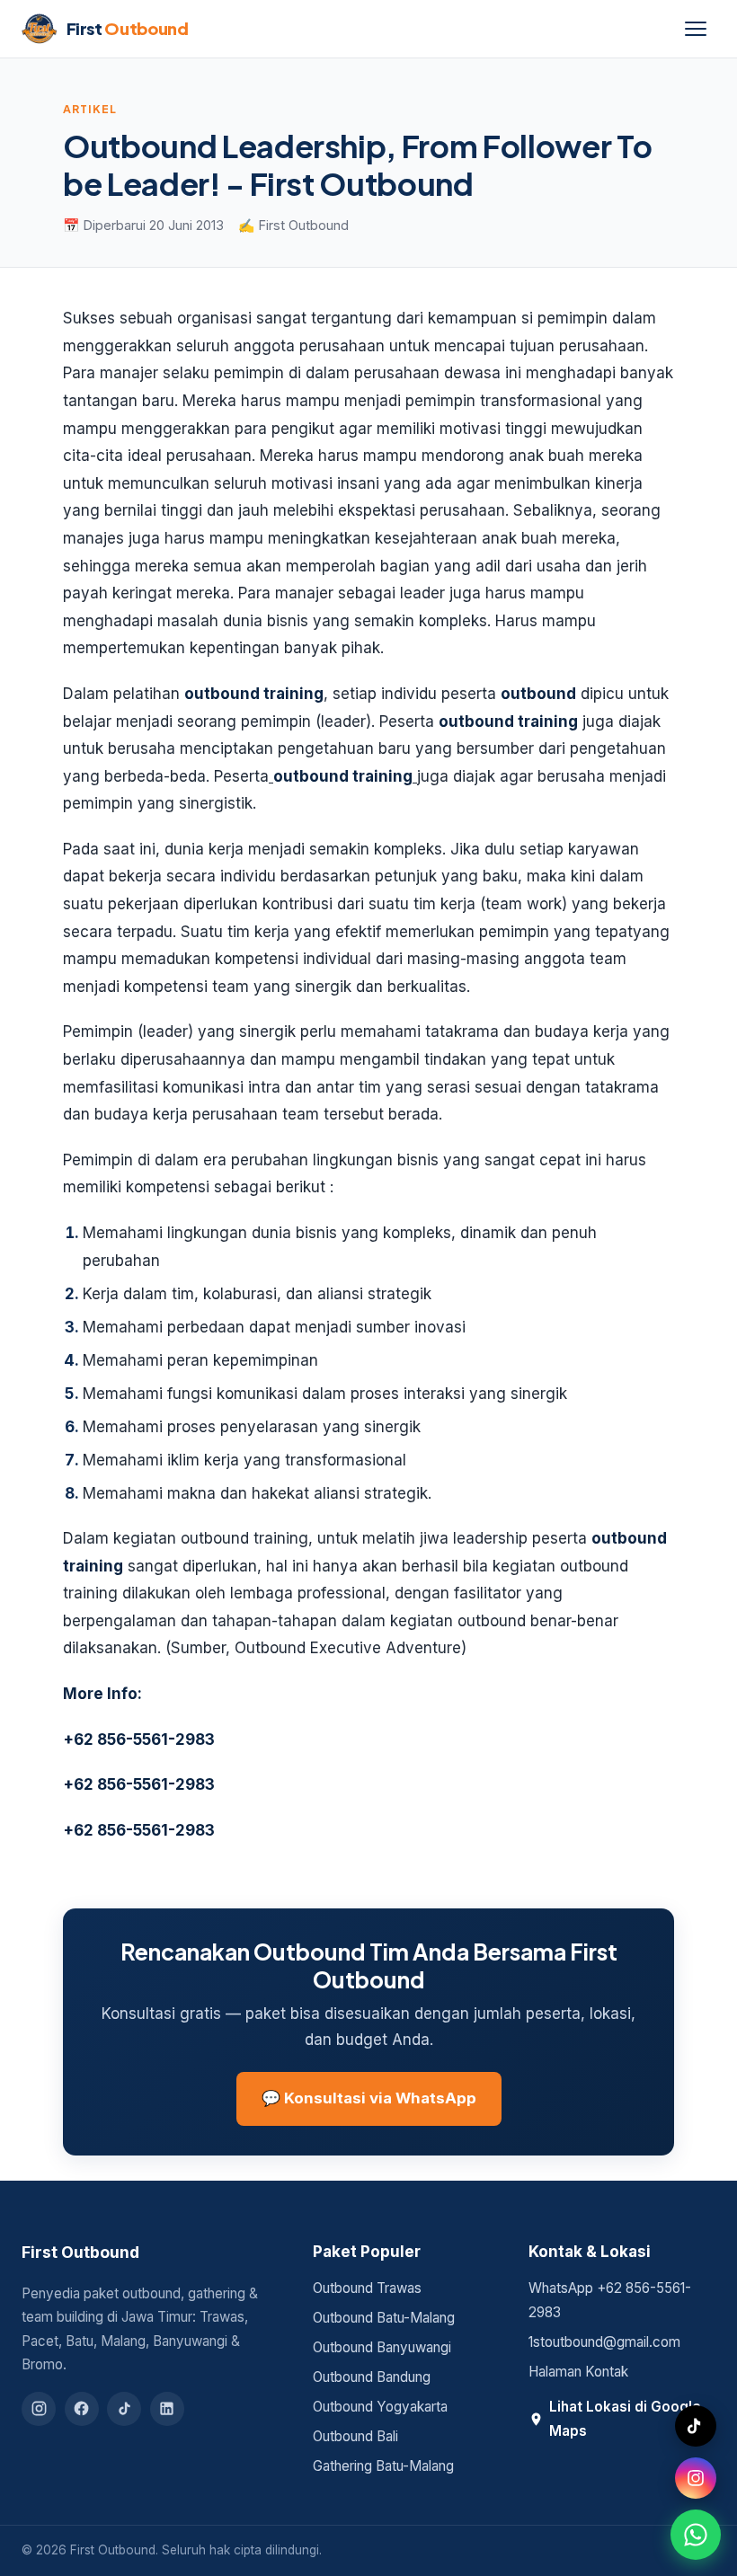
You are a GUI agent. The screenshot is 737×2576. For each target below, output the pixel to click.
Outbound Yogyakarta (380, 2407)
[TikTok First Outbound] (696, 2426)
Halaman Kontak (578, 2372)
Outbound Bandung (372, 2377)
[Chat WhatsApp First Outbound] (696, 2535)
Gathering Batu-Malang (383, 2466)
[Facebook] (82, 2409)
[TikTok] (124, 2409)
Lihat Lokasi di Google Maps (625, 2419)
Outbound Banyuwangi (382, 2347)
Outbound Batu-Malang (384, 2318)
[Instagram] (39, 2409)
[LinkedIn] (167, 2409)
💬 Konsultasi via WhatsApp (369, 2098)
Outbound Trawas (367, 2288)
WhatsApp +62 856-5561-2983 (610, 2300)
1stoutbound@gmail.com (604, 2342)
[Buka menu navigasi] (696, 29)
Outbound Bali (355, 2436)
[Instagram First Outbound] (696, 2478)
